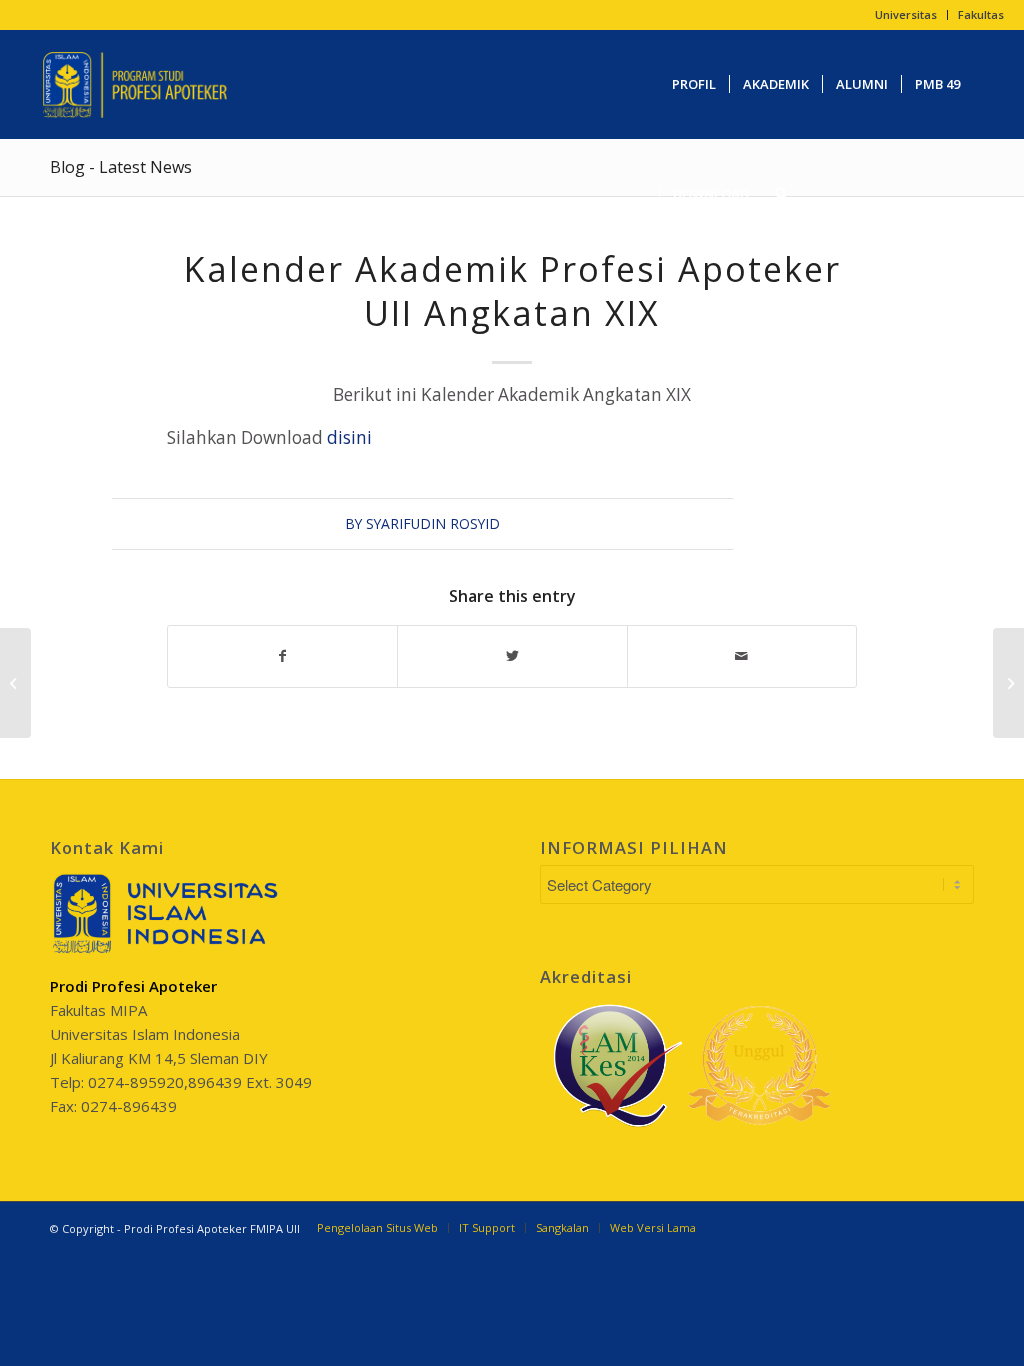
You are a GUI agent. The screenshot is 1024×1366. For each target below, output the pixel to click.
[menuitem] (906, 15)
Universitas (906, 14)
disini (349, 437)
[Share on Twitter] (512, 656)
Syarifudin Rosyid (433, 523)
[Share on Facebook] (282, 656)
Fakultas (981, 14)
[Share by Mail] (742, 656)
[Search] (781, 194)
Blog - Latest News (121, 167)
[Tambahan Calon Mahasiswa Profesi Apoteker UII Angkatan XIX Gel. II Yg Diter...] (15, 683)
